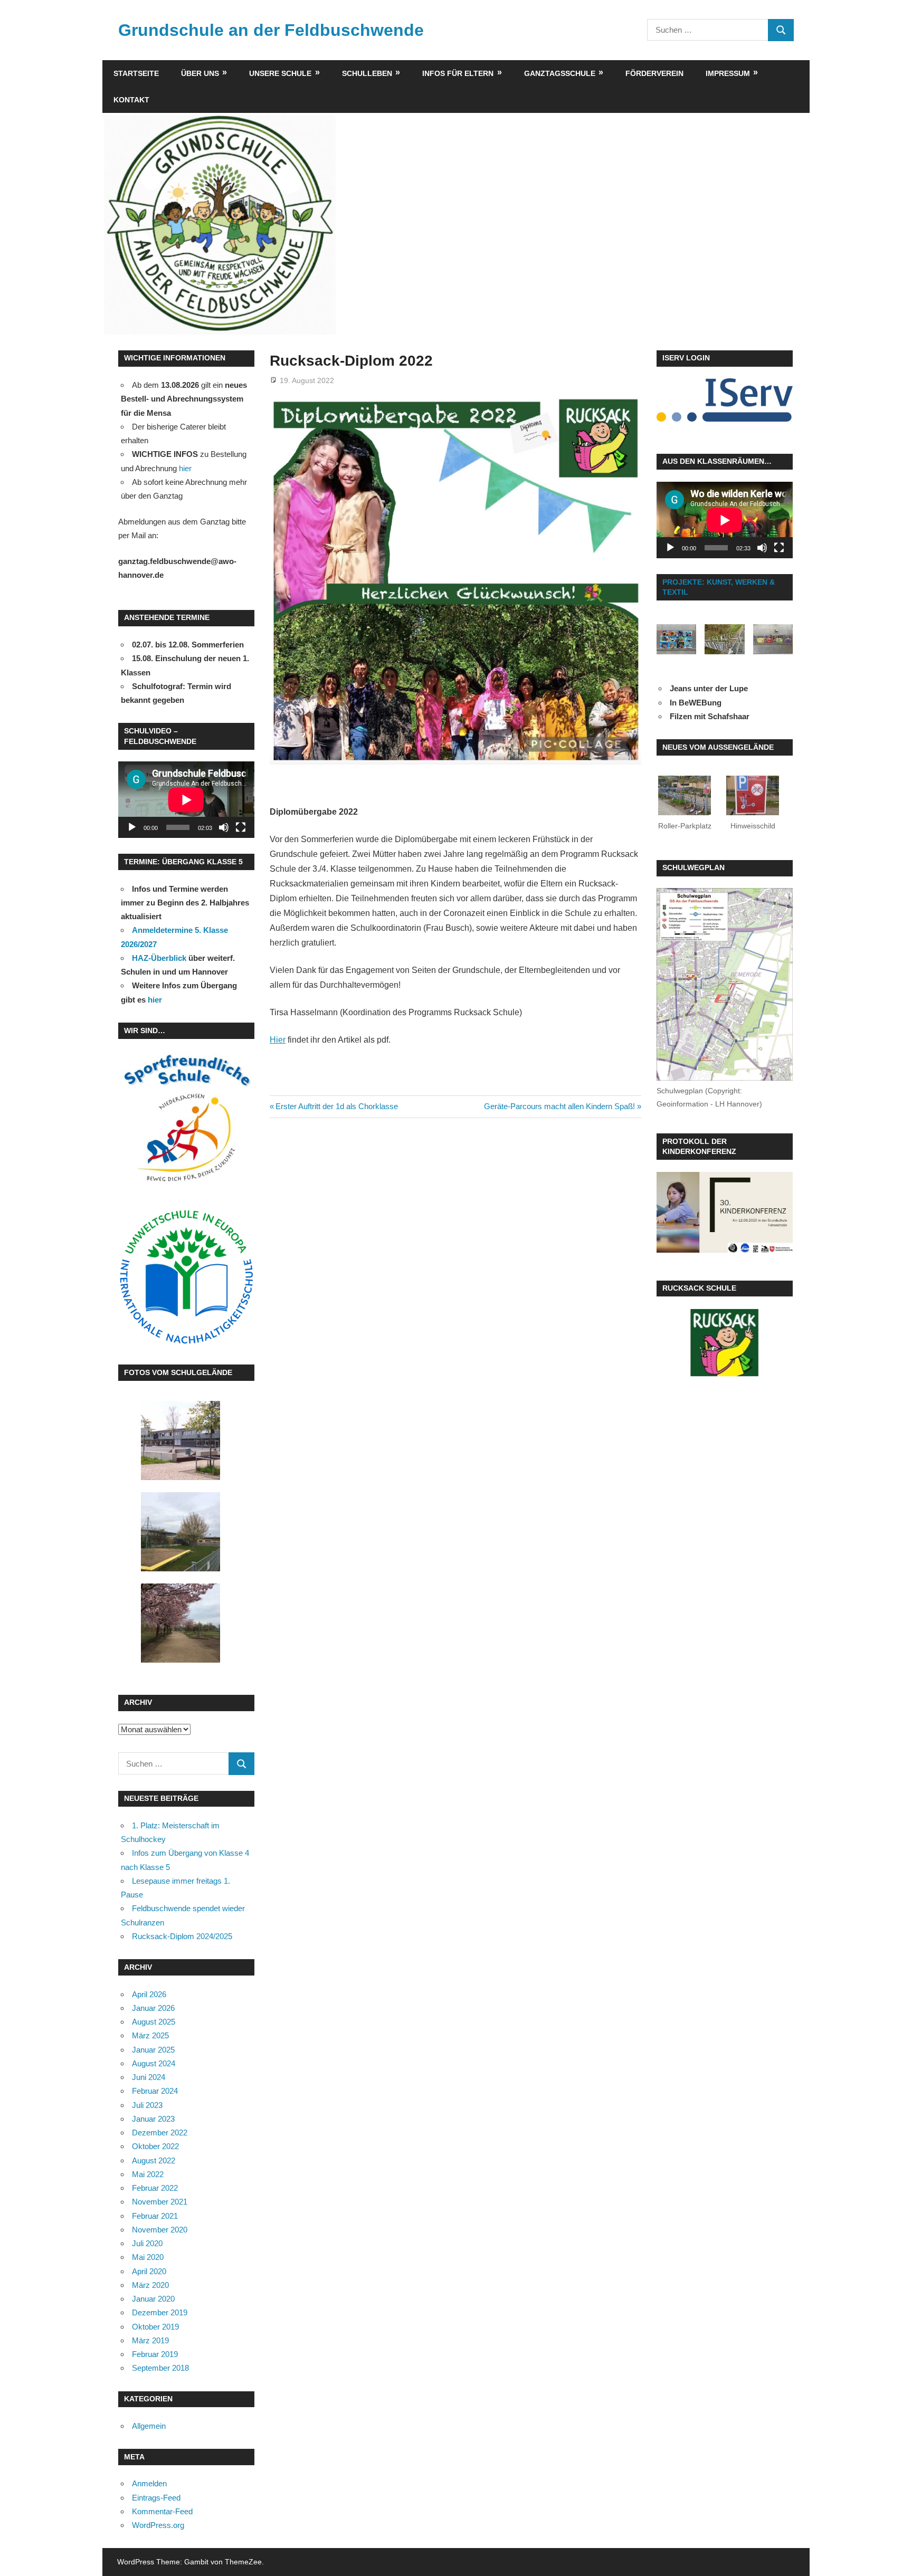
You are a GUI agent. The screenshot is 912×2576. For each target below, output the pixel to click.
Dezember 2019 (160, 2312)
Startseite (136, 73)
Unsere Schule (280, 73)
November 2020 (160, 2230)
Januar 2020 (153, 2299)
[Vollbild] (241, 827)
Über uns (200, 73)
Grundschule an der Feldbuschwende (271, 30)
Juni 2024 (149, 2077)
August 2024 (154, 2063)
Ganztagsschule (560, 73)
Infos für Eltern (458, 73)
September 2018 (160, 2368)
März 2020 (150, 2285)
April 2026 (149, 1994)
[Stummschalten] (224, 827)
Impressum (728, 73)
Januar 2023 (153, 2119)
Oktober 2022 (155, 2146)
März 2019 (150, 2340)
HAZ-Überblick (159, 958)
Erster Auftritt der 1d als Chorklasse (336, 1106)
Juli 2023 (147, 2105)
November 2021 (160, 2202)
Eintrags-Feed (156, 2498)
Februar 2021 (155, 2216)
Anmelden (149, 2483)
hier (185, 468)
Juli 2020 (147, 2243)
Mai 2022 (148, 2174)
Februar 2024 (155, 2091)
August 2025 (154, 2022)
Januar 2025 (153, 2050)
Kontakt (131, 100)
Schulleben (367, 73)
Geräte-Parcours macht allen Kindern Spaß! (559, 1106)
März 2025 (150, 2035)
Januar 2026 (153, 2008)
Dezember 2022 (160, 2133)
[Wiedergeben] (132, 827)
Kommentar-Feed (162, 2511)
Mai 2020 (148, 2257)
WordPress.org (158, 2525)
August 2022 (154, 2160)
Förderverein (654, 73)
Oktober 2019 (155, 2327)
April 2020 (149, 2271)
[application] (186, 800)
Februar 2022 (155, 2188)
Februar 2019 (155, 2354)
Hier (278, 1040)
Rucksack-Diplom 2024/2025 (182, 1936)
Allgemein (149, 2426)
